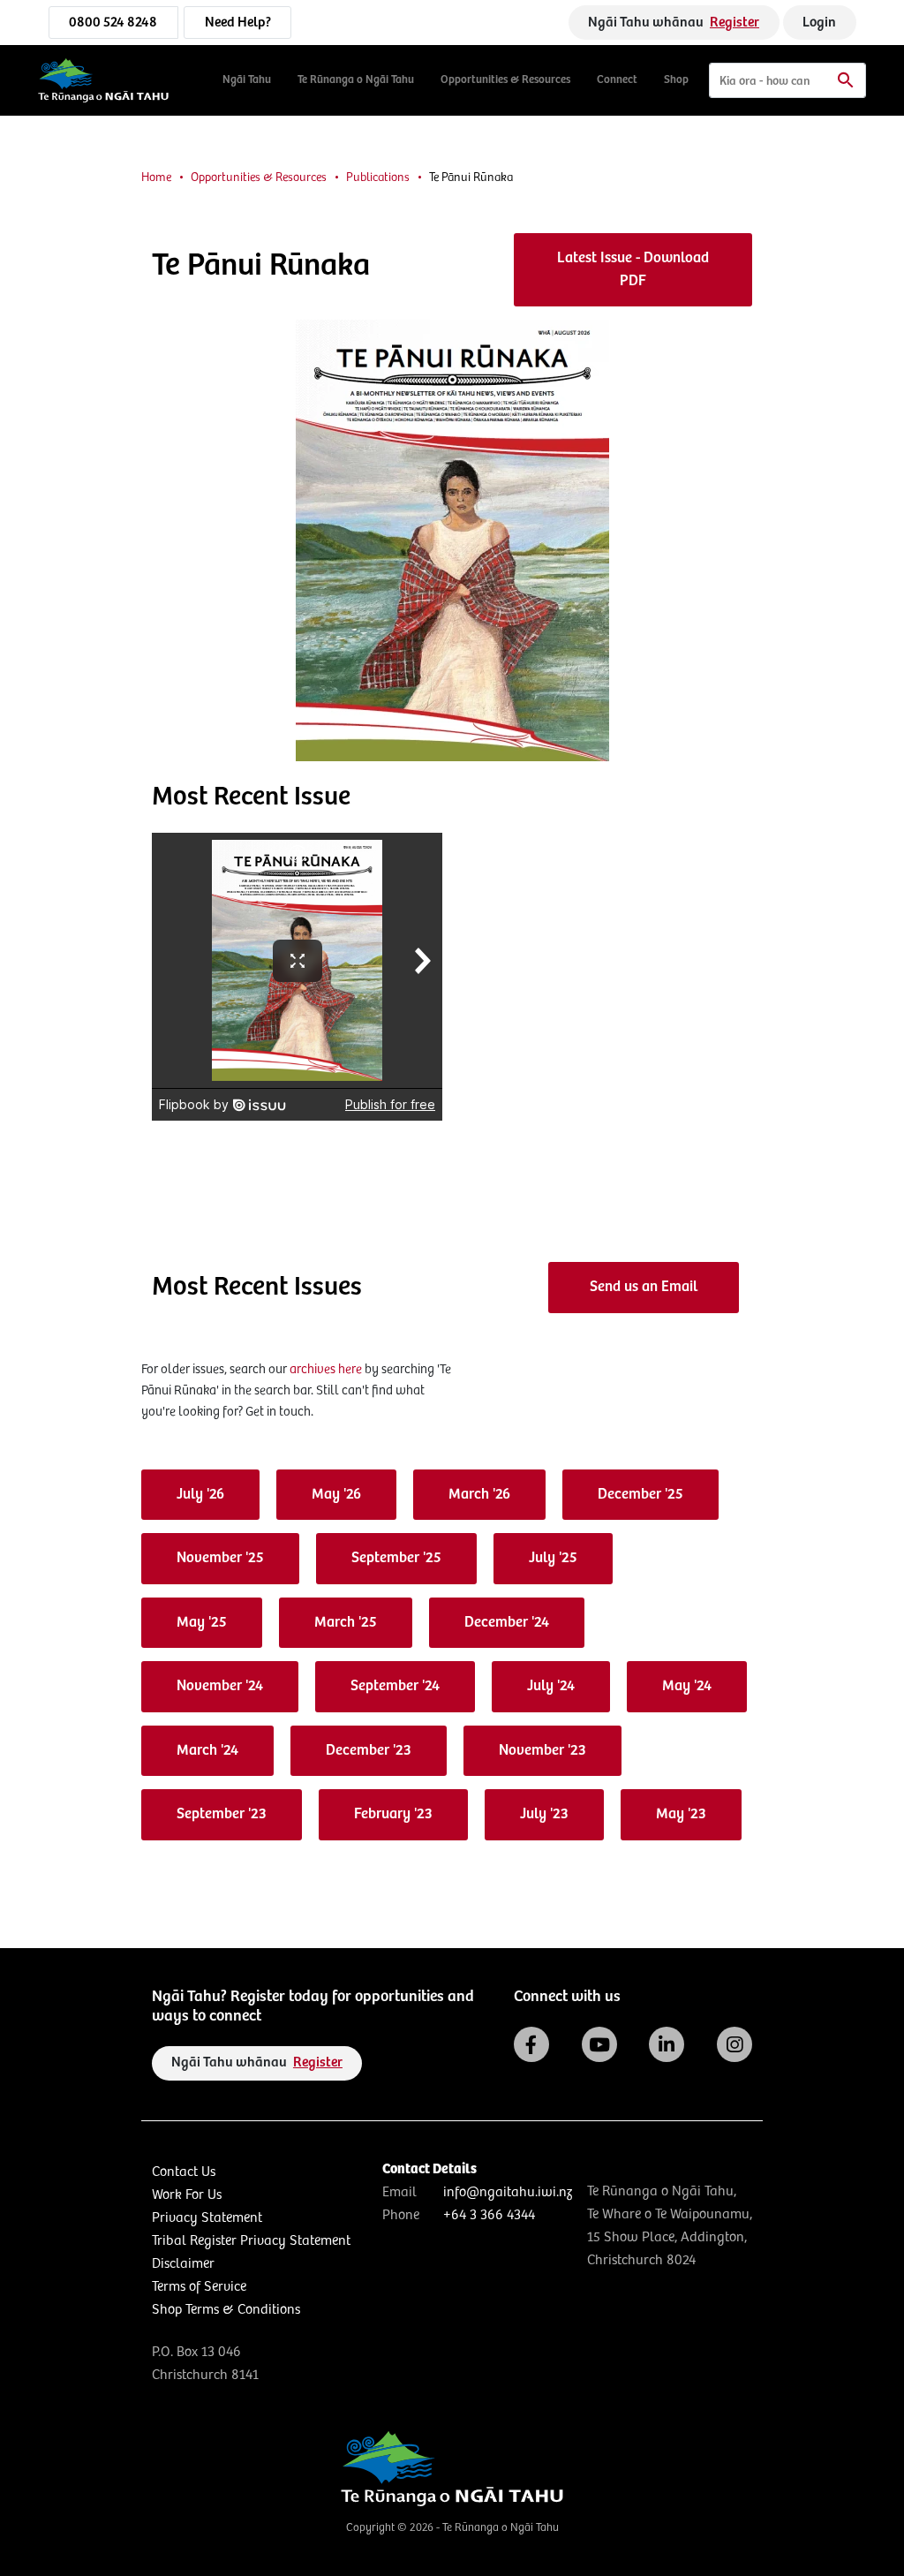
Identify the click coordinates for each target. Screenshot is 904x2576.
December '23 (369, 1751)
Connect (617, 80)
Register (734, 23)
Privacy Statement (207, 2218)
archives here (326, 1369)
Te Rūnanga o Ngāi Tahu (356, 80)
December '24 (507, 1623)
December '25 (640, 1495)
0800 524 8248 (113, 23)
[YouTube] (599, 2044)
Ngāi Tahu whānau (674, 23)
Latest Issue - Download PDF (633, 270)
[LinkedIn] (667, 2044)
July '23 (544, 1814)
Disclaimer (183, 2264)
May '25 (202, 1623)
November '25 (220, 1558)
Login (819, 23)
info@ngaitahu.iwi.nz (508, 2192)
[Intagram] (734, 2044)
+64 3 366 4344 (489, 2215)
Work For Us (187, 2195)
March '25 (346, 1623)
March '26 (479, 1495)
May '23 (681, 1814)
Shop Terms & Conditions (226, 2310)
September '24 (395, 1686)
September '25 (396, 1558)
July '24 (551, 1686)
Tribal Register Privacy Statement (251, 2241)
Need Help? (238, 23)
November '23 (542, 1751)
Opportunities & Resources (505, 80)
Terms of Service (199, 2287)
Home (156, 178)
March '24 (207, 1751)
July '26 (200, 1495)
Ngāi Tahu (247, 80)
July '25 (553, 1558)
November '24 (220, 1686)
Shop (676, 80)
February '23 (393, 1814)
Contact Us (184, 2172)
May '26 (336, 1495)
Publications (378, 178)
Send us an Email (644, 1287)
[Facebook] (531, 2044)
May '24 (687, 1686)
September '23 (222, 1814)
